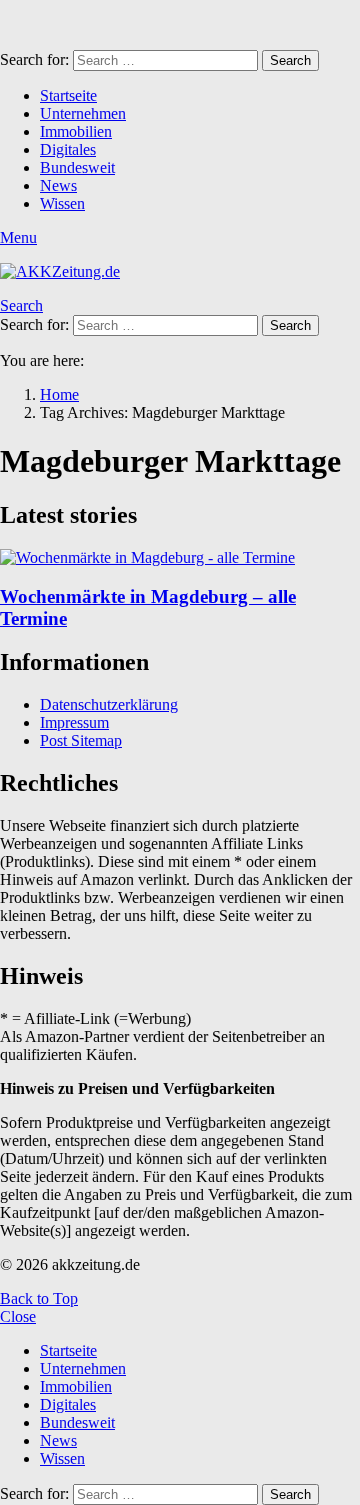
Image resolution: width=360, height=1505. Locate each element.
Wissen (62, 203)
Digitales (68, 149)
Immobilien (76, 131)
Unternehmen (83, 113)
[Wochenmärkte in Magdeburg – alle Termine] (180, 558)
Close (18, 1316)
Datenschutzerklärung (109, 704)
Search (290, 60)
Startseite (68, 95)
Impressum (74, 722)
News (58, 185)
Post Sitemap (81, 740)
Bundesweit (77, 167)
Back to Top (39, 1298)
